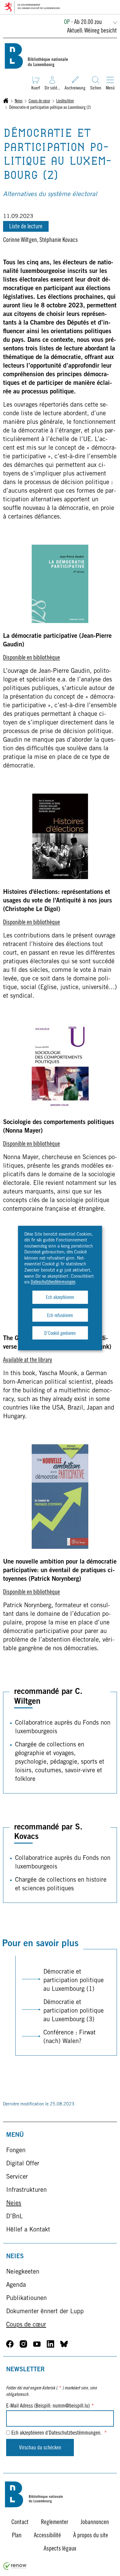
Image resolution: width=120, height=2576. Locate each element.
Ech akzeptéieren (60, 1298)
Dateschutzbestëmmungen (53, 1282)
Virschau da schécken (40, 2448)
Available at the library (28, 1361)
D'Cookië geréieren (60, 1334)
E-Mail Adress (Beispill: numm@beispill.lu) (50, 2406)
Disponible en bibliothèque (32, 658)
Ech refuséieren (60, 1316)
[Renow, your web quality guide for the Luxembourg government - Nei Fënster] (15, 2569)
